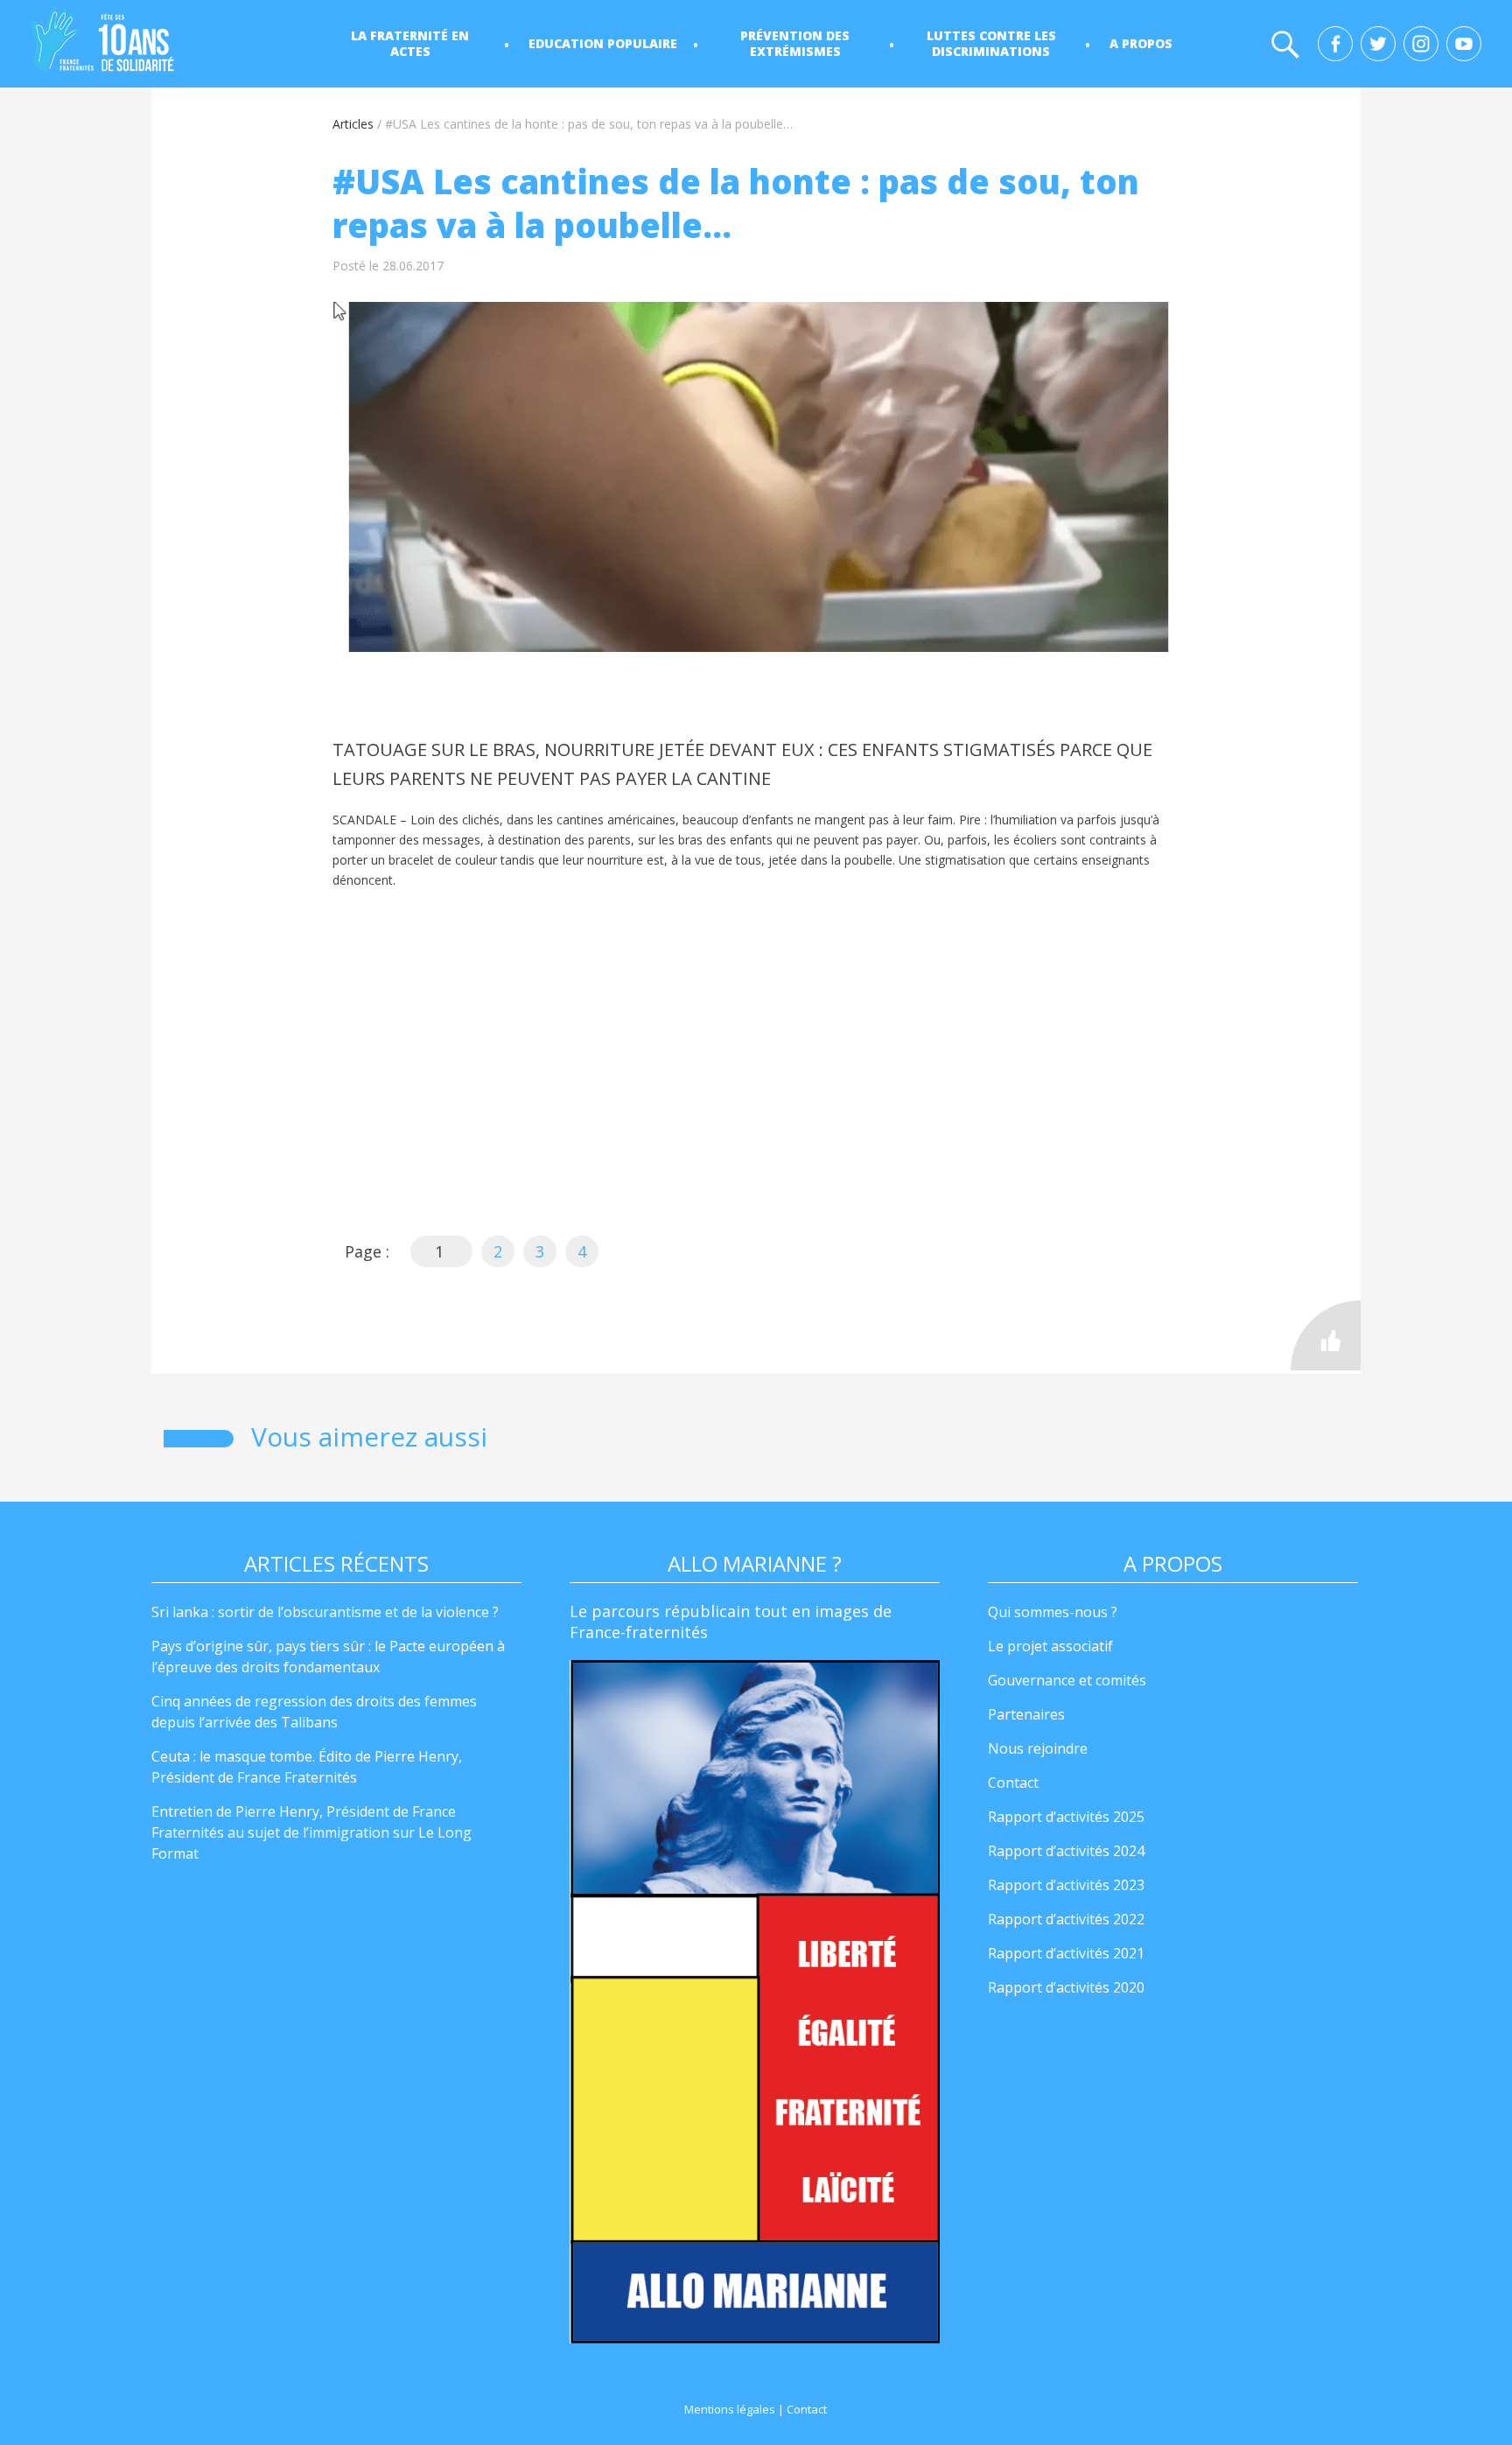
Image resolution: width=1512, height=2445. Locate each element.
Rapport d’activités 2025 (1066, 1817)
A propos (1141, 43)
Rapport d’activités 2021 (1066, 1953)
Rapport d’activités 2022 (1066, 1919)
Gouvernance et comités (1067, 1680)
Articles (353, 124)
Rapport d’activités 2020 (1066, 1987)
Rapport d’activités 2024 (1066, 1851)
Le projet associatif (1050, 1646)
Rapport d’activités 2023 (1066, 1885)
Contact (1013, 1783)
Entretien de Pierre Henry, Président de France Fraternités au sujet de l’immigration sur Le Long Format (311, 1832)
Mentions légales (730, 2409)
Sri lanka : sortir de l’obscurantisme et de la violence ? (325, 1612)
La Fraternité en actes (410, 43)
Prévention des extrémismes (795, 43)
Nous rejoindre (1038, 1748)
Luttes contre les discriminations (991, 43)
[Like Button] (1326, 1335)
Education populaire (603, 43)
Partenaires (1026, 1714)
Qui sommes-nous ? (1053, 1612)
